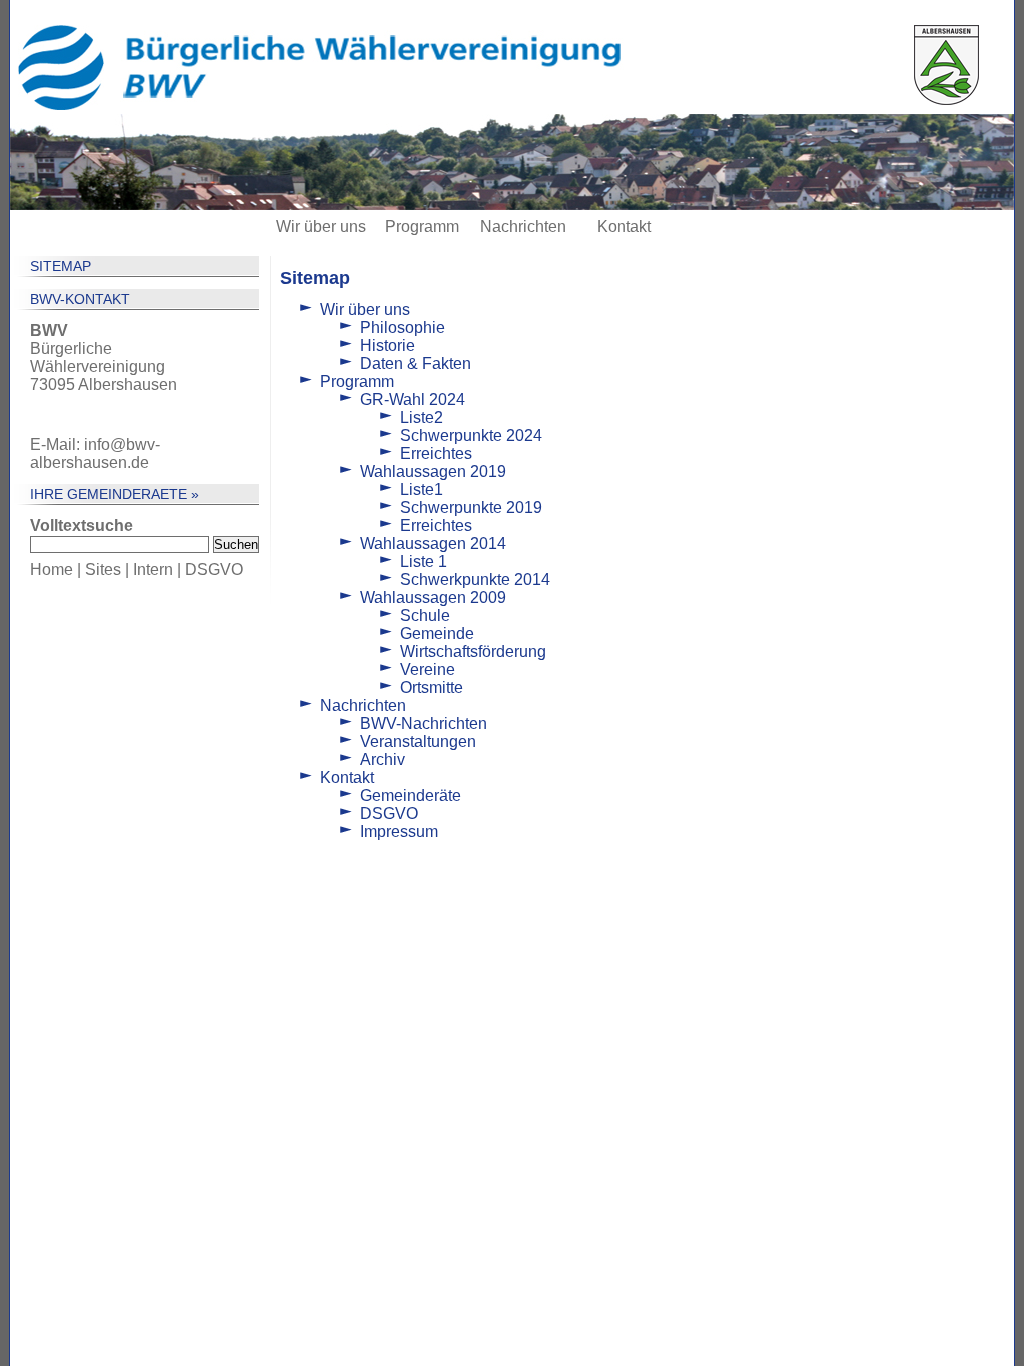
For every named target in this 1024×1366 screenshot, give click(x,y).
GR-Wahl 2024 (412, 399)
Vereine (427, 669)
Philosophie (402, 327)
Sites (103, 569)
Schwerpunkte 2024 (471, 435)
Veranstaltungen (418, 741)
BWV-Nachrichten (423, 723)
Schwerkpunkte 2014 (475, 579)
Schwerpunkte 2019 (471, 507)
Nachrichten (523, 226)
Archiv (382, 759)
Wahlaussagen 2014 (433, 543)
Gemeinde (437, 633)
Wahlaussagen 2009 (433, 597)
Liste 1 (423, 561)
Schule (425, 615)
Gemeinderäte (410, 795)
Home (51, 569)
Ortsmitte (431, 687)
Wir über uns (321, 226)
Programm (422, 226)
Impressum (399, 831)
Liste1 (421, 489)
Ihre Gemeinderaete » (114, 494)
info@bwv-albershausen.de (95, 453)
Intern (153, 569)
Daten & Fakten (415, 363)
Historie (387, 345)
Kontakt (624, 226)
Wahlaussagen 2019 (433, 471)
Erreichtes (436, 453)
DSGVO (214, 569)
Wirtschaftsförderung (473, 651)
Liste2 (421, 417)
